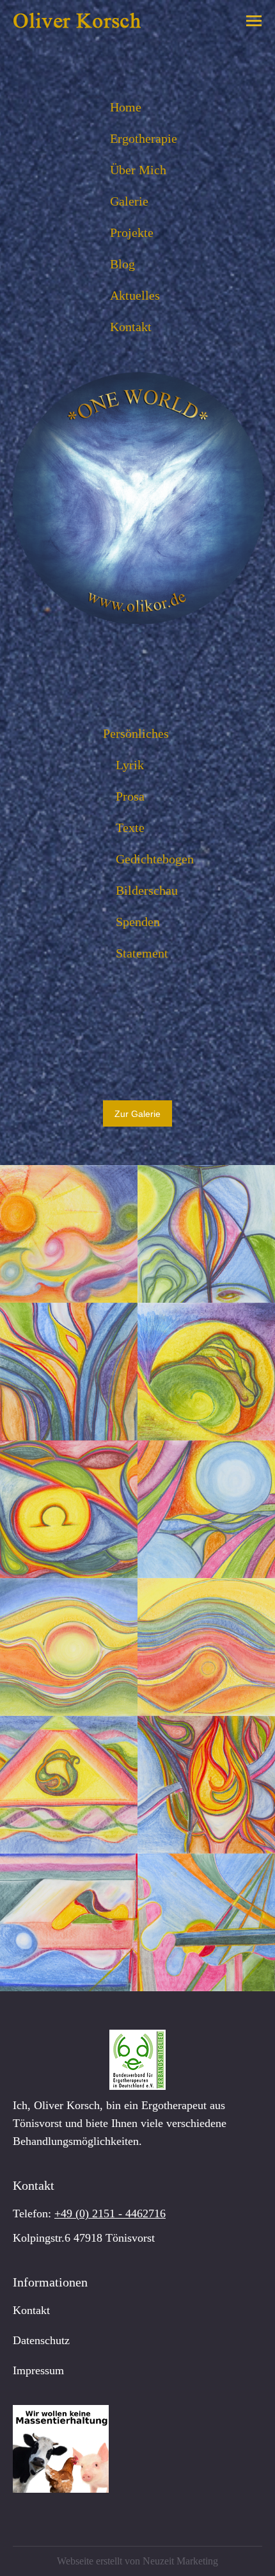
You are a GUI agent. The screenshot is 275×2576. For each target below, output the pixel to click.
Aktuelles (135, 295)
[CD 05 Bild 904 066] (69, 1509)
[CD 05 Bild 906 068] (69, 1647)
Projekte (132, 232)
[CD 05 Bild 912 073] (206, 1922)
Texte (130, 827)
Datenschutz (41, 2340)
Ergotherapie (144, 138)
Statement (142, 953)
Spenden (138, 922)
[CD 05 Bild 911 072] (69, 1922)
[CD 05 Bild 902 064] (69, 1372)
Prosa (130, 796)
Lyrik (130, 765)
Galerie (129, 201)
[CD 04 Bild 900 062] (69, 1234)
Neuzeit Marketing (180, 2561)
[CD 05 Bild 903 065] (206, 1372)
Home (126, 107)
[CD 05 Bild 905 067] (206, 1509)
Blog (122, 264)
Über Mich (138, 170)
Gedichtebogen (155, 859)
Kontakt (131, 327)
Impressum (38, 2370)
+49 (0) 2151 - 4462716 (110, 2213)
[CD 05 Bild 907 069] (206, 1647)
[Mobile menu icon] (254, 21)
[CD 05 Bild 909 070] (69, 1785)
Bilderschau (147, 890)
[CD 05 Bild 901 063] (206, 1234)
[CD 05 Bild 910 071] (206, 1785)
